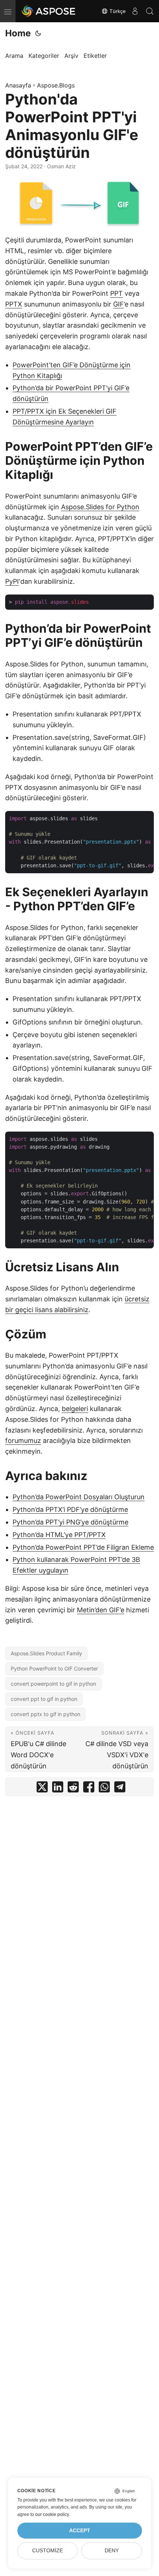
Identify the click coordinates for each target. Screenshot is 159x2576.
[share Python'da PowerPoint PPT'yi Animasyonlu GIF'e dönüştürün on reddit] (73, 1789)
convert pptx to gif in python (45, 1714)
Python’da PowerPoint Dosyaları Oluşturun (79, 1497)
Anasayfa (18, 85)
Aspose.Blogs (56, 85)
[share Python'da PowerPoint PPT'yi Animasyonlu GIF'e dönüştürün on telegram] (120, 1789)
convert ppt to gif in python (44, 1699)
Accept (80, 2531)
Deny (112, 2551)
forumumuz (23, 1441)
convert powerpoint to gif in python (53, 1684)
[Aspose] (49, 11)
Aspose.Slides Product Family (46, 1653)
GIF (119, 304)
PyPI (12, 581)
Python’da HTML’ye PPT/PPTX (59, 1535)
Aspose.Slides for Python (100, 507)
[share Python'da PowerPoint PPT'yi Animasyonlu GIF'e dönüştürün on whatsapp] (104, 1789)
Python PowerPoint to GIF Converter (54, 1668)
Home (18, 33)
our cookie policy (52, 2514)
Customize (48, 2551)
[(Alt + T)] (38, 33)
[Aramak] (150, 11)
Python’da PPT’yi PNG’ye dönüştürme (70, 1522)
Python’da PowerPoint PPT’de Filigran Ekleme (83, 1547)
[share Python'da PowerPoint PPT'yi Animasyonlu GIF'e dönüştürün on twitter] (42, 1789)
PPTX (14, 304)
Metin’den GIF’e (101, 1610)
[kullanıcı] (135, 11)
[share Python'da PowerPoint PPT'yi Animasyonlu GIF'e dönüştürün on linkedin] (58, 1789)
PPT (116, 293)
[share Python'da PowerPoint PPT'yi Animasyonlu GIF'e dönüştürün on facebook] (89, 1789)
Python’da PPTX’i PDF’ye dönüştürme (70, 1509)
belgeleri (75, 1409)
